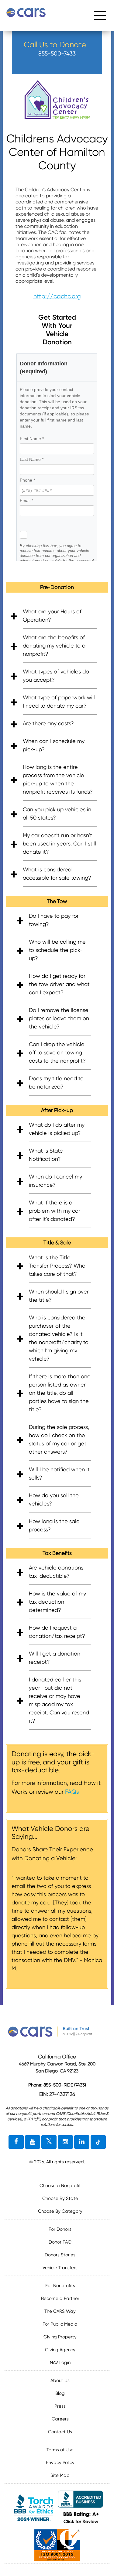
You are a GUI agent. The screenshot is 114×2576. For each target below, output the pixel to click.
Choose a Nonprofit (60, 2186)
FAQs (72, 1792)
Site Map (60, 2475)
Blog (60, 2393)
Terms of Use (60, 2450)
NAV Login (60, 2363)
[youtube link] (33, 2142)
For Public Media (60, 2324)
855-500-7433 (57, 54)
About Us (60, 2380)
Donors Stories (60, 2255)
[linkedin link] (82, 2142)
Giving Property (60, 2337)
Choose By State (60, 2198)
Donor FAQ (60, 2242)
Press (60, 2406)
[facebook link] (16, 2142)
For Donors (60, 2229)
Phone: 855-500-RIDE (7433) (57, 2085)
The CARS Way (60, 2311)
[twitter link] (49, 2142)
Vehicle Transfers (60, 2268)
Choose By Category (60, 2211)
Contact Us (60, 2432)
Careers (60, 2419)
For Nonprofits (60, 2286)
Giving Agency (60, 2350)
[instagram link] (65, 2142)
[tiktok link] (98, 2142)
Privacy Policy (60, 2463)
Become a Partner (60, 2298)
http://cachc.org (57, 296)
